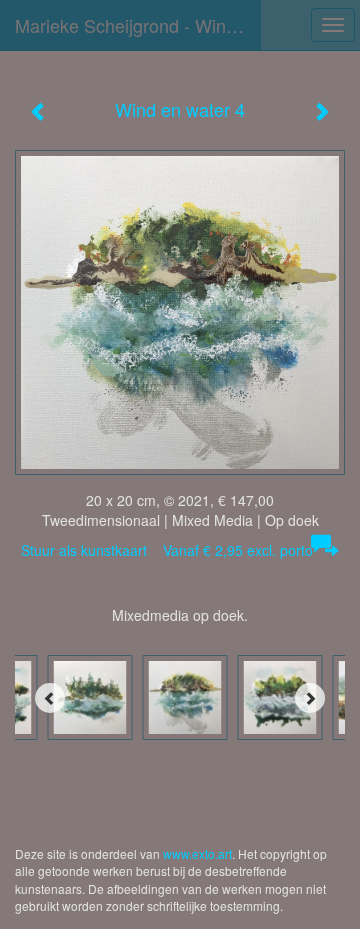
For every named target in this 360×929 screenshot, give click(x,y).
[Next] (310, 698)
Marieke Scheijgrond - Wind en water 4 (138, 25)
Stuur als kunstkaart (167, 550)
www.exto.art (197, 853)
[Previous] (50, 698)
